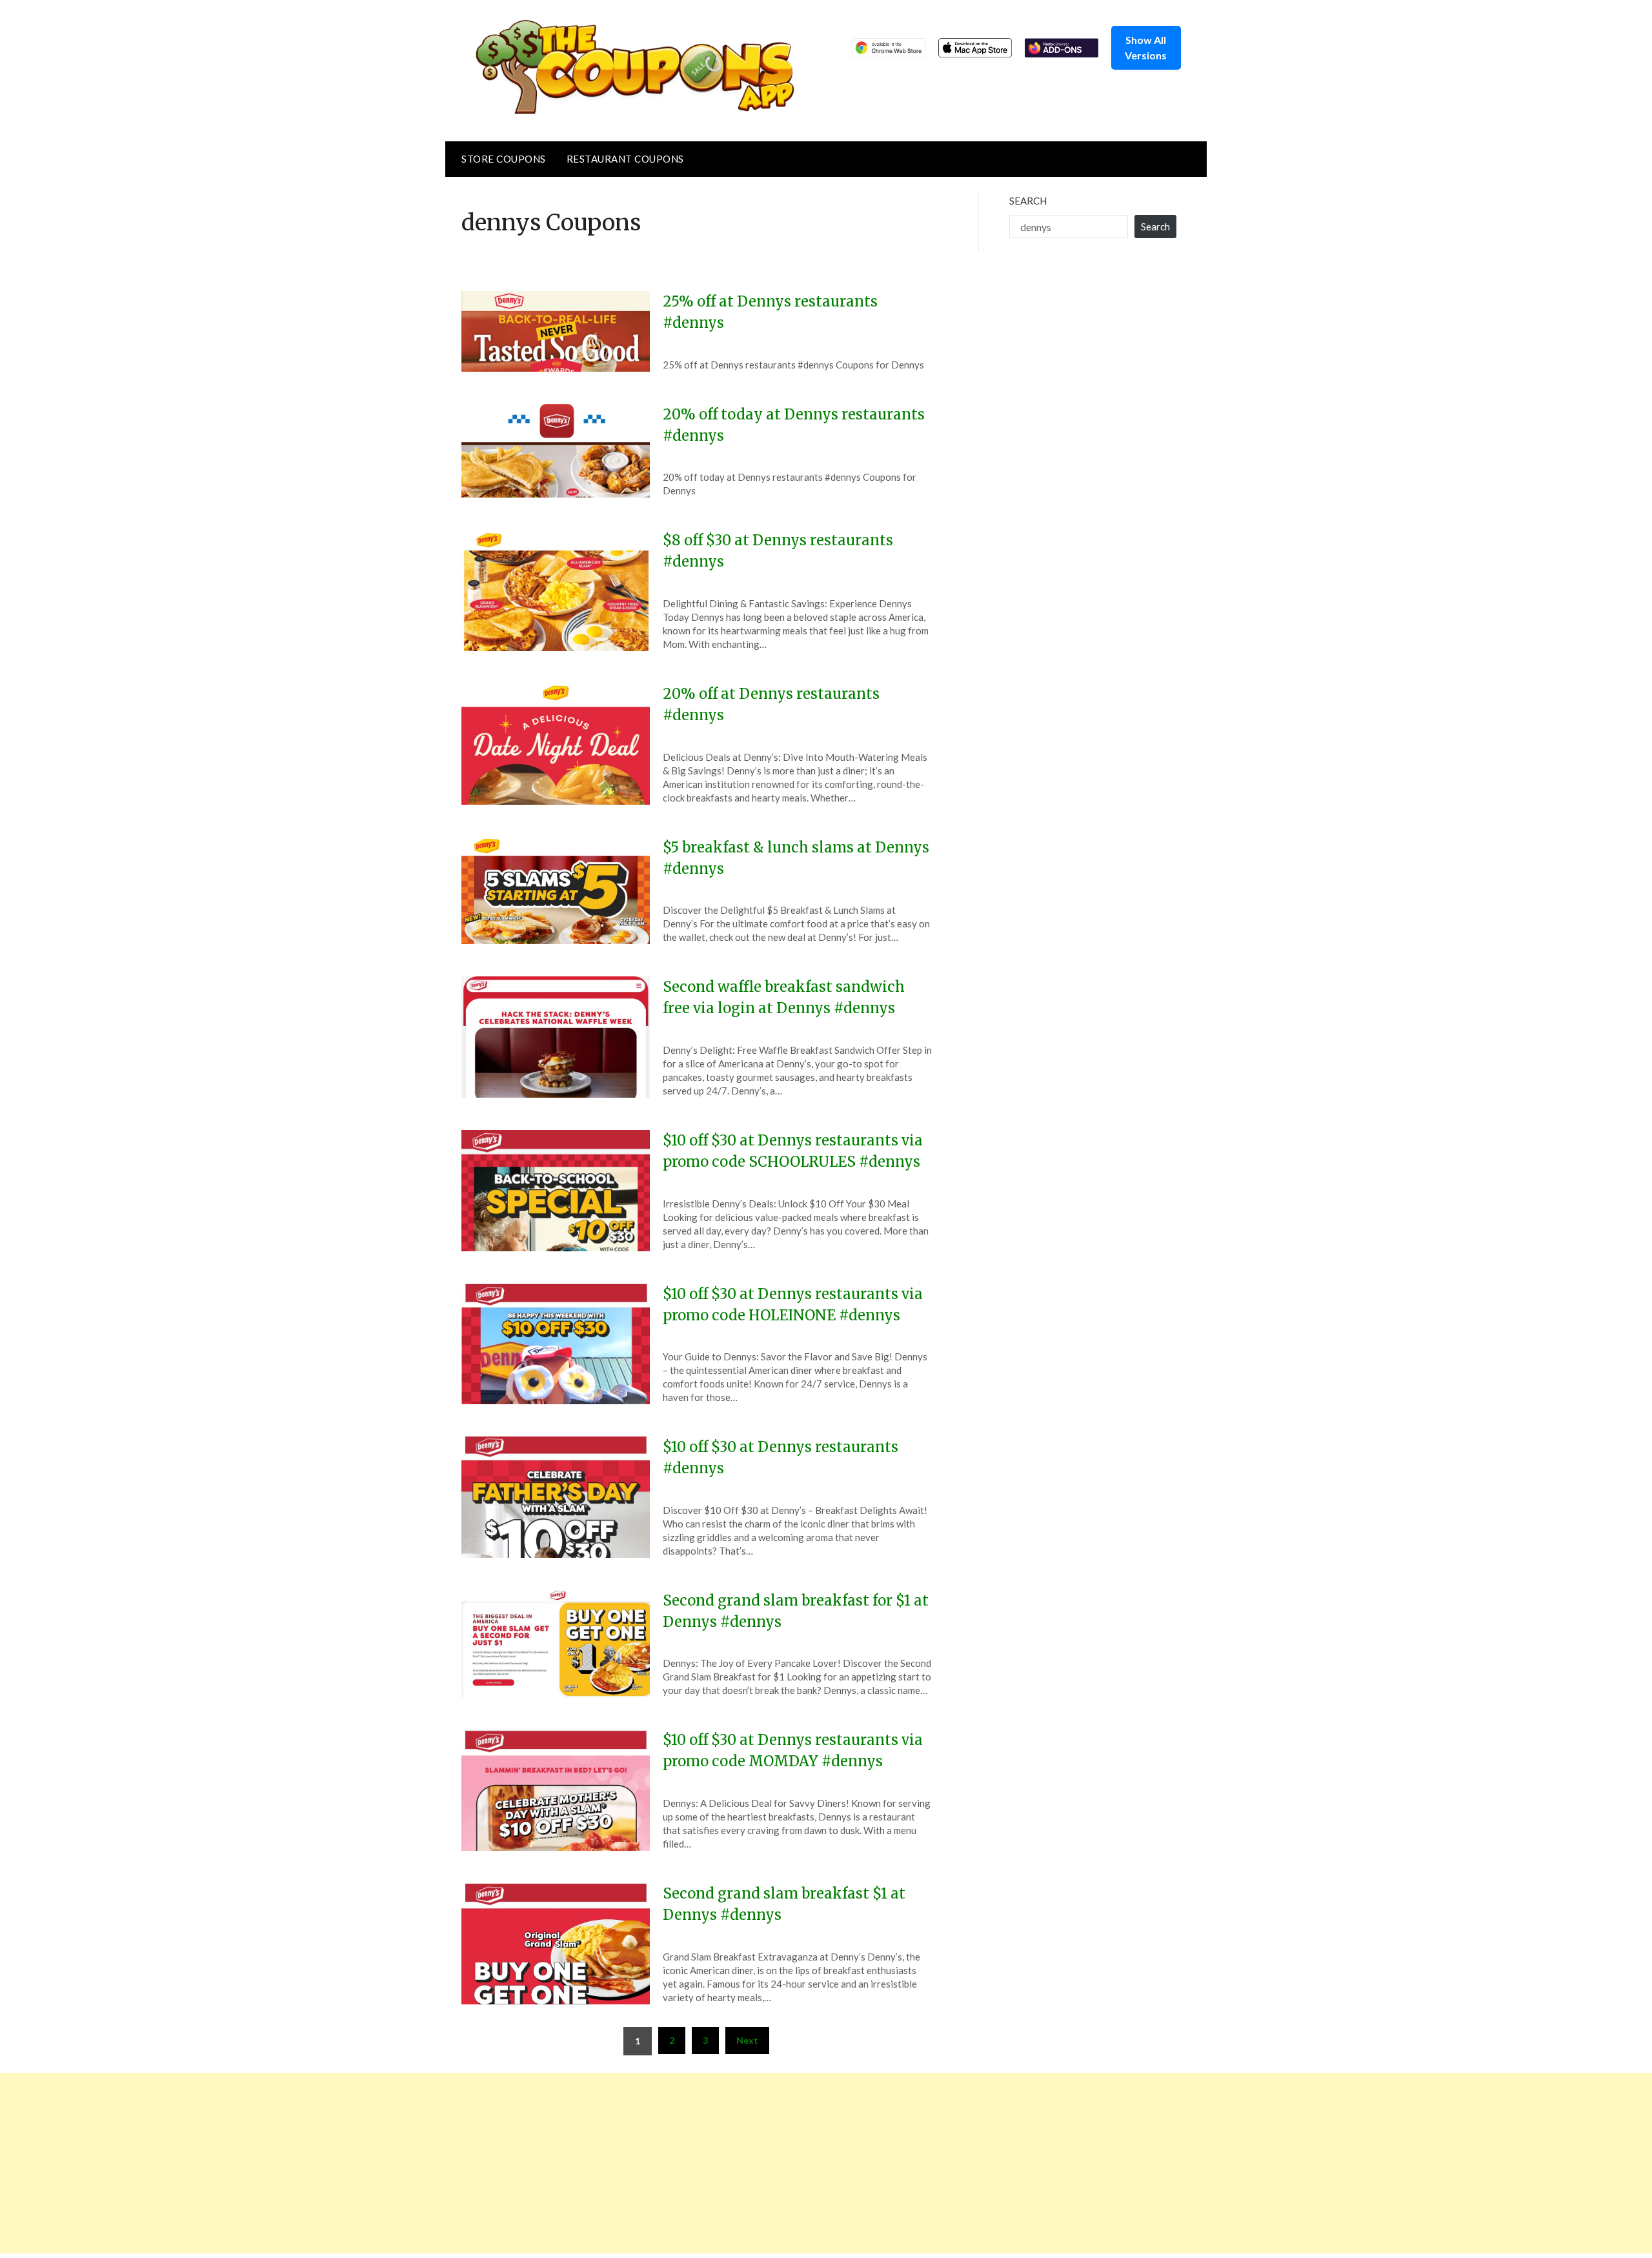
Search (1028, 201)
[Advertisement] (387, 2163)
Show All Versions (1146, 47)
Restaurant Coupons (625, 159)
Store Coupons (504, 159)
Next (747, 2040)
